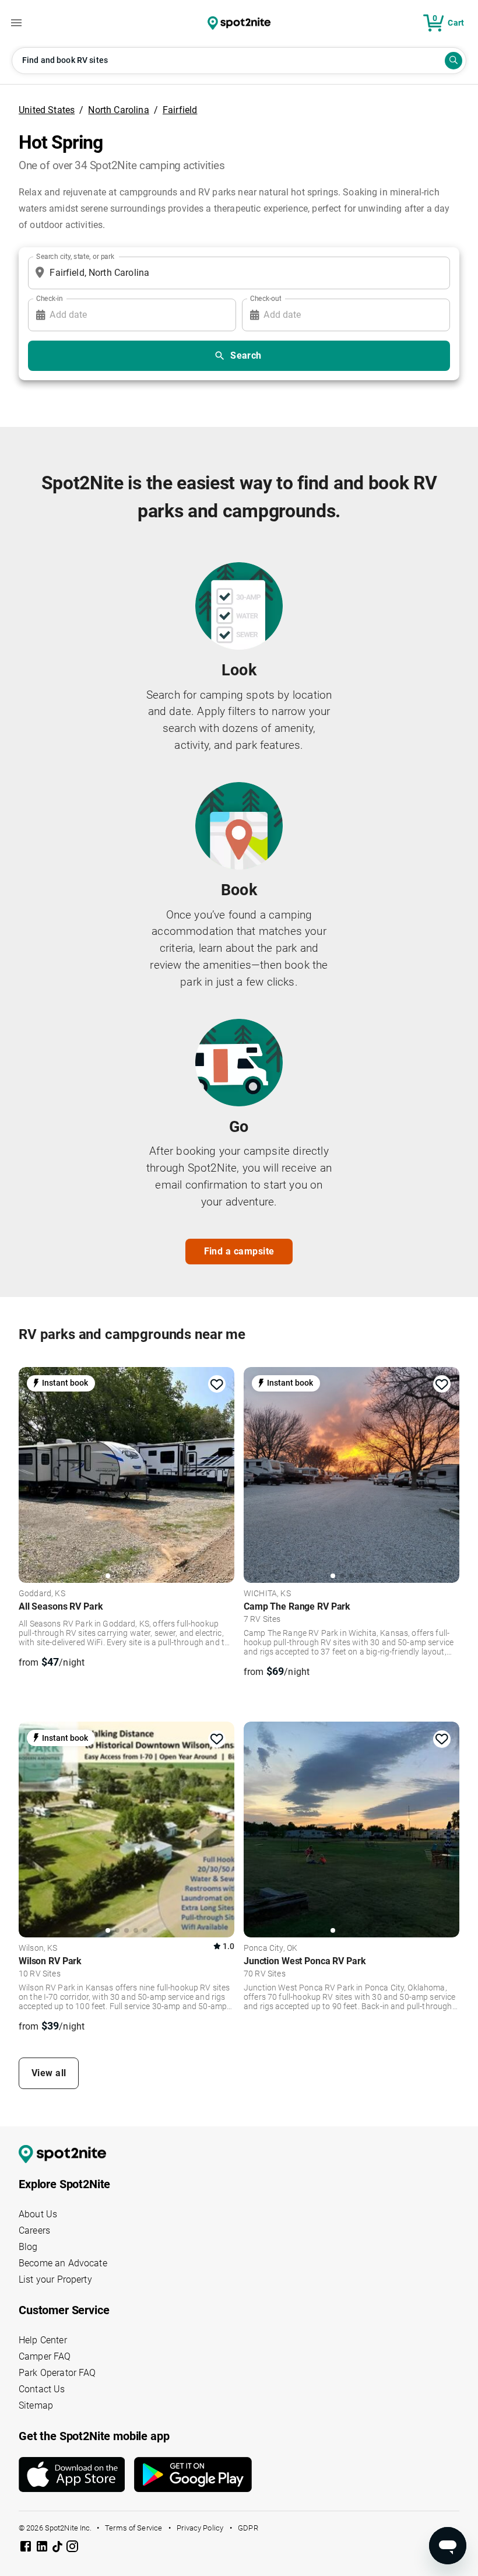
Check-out (266, 298)
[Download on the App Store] (76, 2475)
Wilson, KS (38, 1948)
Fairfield (180, 110)
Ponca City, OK (270, 1948)
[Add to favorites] (217, 1385)
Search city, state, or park (75, 256)
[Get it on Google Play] (193, 2479)
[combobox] (237, 273)
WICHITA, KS (267, 1594)
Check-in (50, 298)
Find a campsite (239, 1251)
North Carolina (118, 110)
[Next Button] (222, 1472)
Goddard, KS (42, 1594)
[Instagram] (72, 2548)
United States (47, 110)
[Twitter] (58, 2547)
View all (49, 2073)
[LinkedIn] (43, 2548)
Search (246, 355)
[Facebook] (27, 2548)
